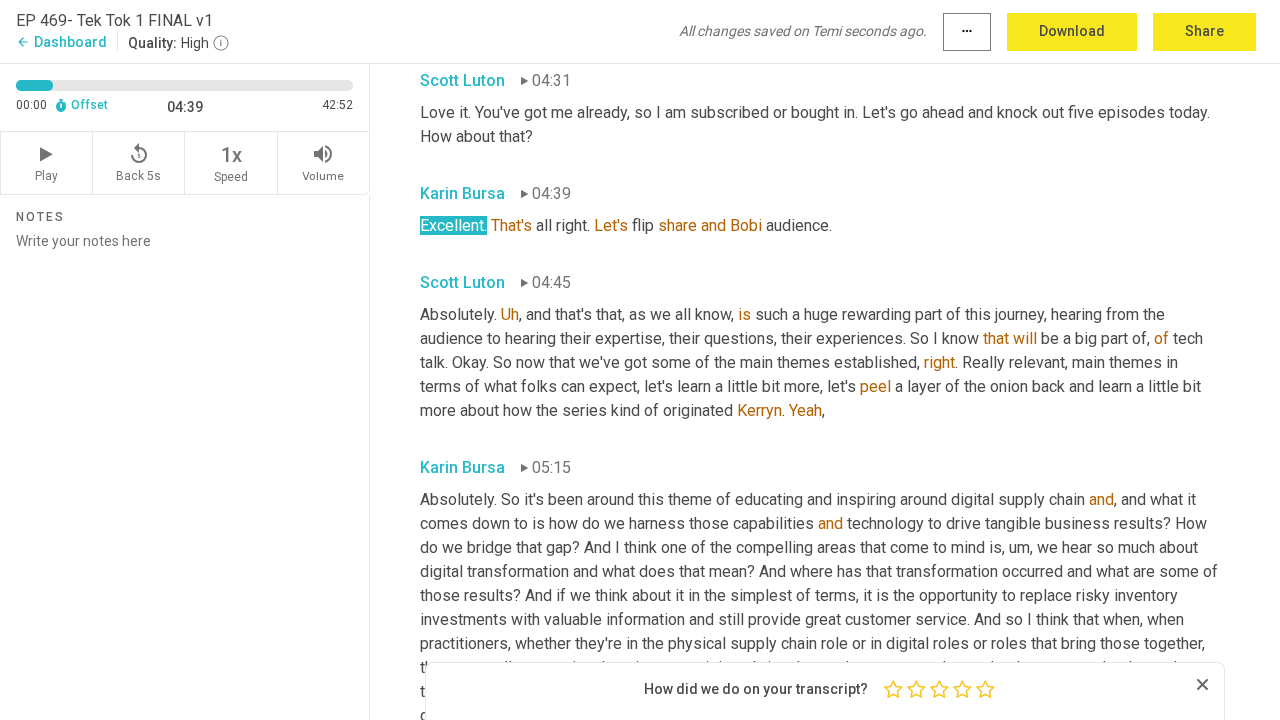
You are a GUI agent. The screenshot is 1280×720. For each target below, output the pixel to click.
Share (1204, 31)
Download (1072, 31)
